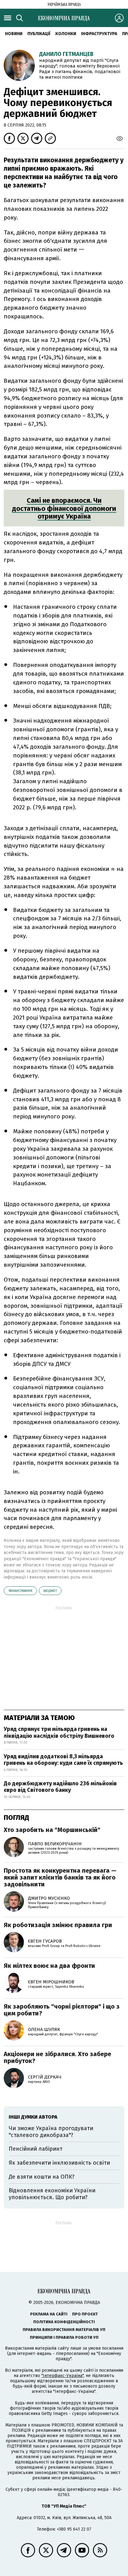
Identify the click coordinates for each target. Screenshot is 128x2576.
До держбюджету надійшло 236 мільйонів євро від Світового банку (60, 1787)
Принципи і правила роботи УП (64, 2337)
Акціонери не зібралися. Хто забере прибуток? (57, 2057)
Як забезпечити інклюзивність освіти (59, 2163)
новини (14, 34)
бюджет (50, 1591)
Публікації (39, 34)
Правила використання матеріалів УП (64, 2330)
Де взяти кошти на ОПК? (42, 2177)
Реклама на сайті (49, 2314)
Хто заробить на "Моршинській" (52, 1830)
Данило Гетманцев (66, 54)
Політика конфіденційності (64, 2322)
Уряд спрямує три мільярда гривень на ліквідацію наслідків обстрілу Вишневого (59, 1732)
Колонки (66, 34)
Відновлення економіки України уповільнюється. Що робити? (52, 2194)
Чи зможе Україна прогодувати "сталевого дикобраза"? (51, 2132)
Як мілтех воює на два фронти (49, 1966)
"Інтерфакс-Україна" (62, 2376)
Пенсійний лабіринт (36, 2149)
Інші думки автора (33, 2117)
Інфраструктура (99, 34)
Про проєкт (85, 2314)
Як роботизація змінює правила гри (58, 1925)
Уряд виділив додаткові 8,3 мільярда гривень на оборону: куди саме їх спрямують (63, 1760)
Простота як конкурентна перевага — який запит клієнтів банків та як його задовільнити (60, 1877)
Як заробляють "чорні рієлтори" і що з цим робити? (62, 2010)
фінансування (20, 1591)
